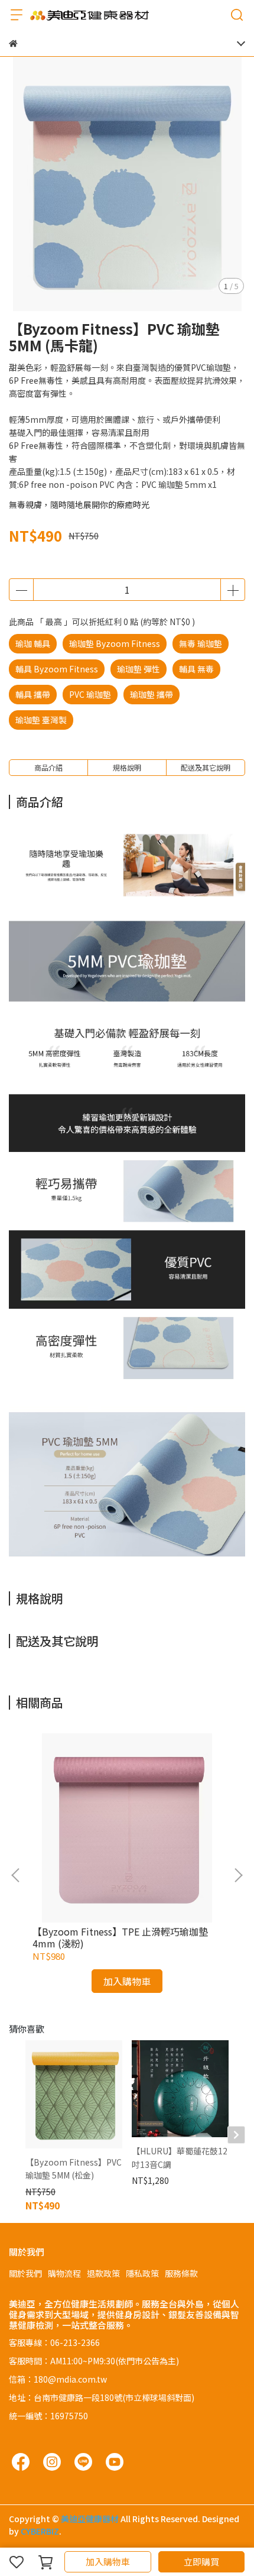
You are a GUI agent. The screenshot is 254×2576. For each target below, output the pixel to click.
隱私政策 (142, 2273)
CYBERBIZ (40, 2531)
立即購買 (201, 2562)
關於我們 (25, 2273)
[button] (238, 1875)
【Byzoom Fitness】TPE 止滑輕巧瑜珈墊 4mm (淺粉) (120, 1937)
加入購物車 (108, 2562)
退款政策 (103, 2273)
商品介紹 (48, 767)
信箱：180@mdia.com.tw (58, 2379)
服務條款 (181, 2273)
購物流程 (64, 2273)
